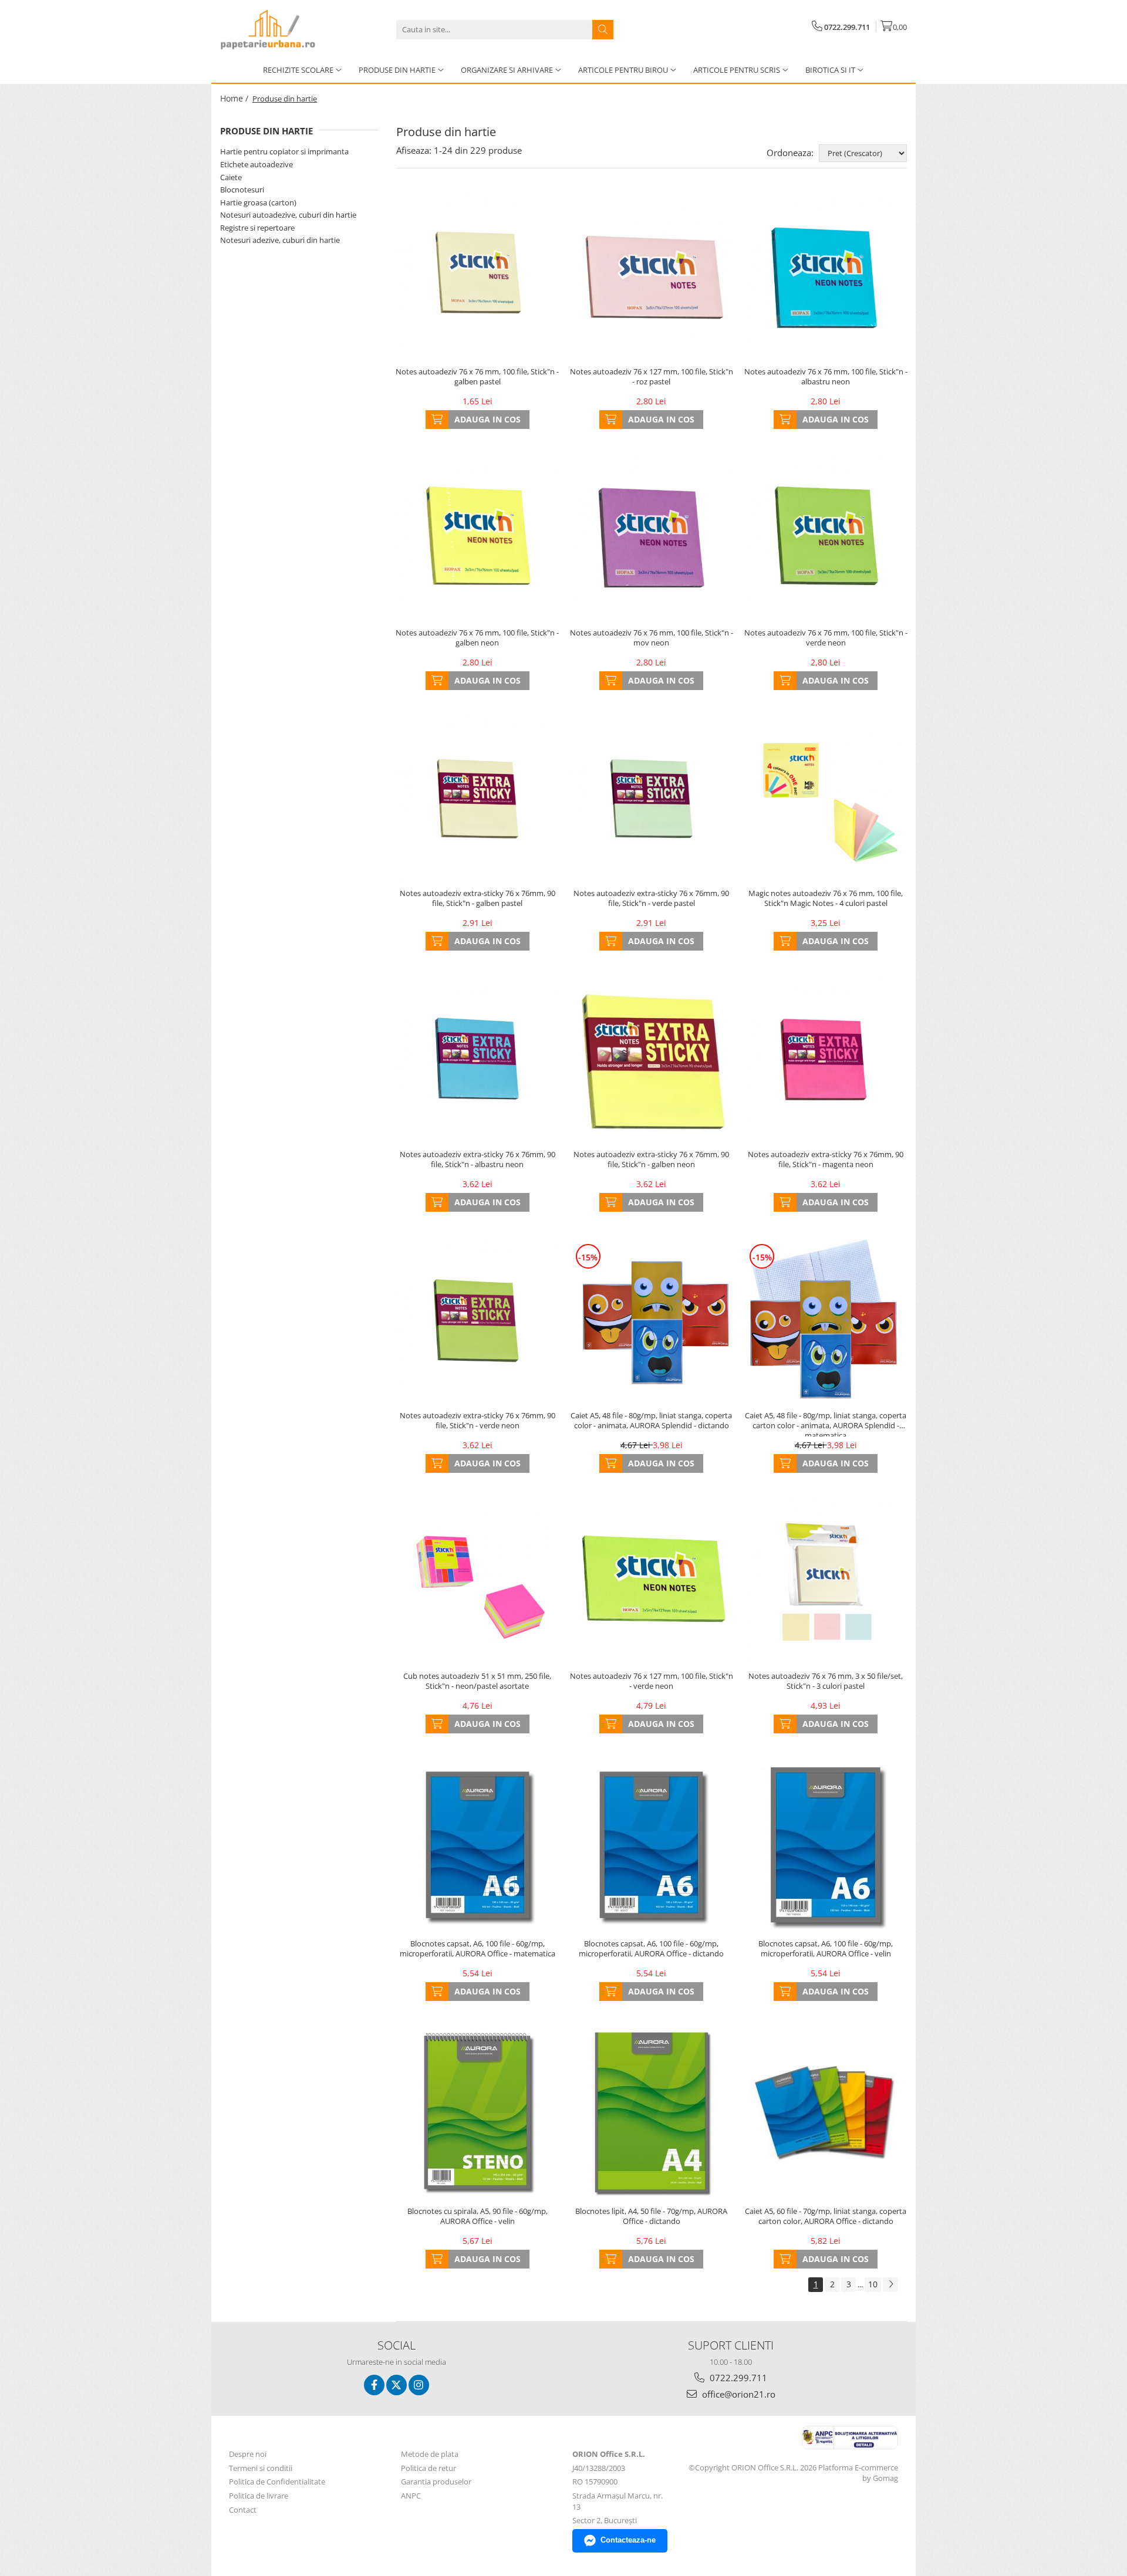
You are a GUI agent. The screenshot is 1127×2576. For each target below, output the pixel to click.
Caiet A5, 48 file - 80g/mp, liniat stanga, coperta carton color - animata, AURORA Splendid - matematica (826, 1424)
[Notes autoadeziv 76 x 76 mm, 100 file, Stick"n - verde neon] (826, 537)
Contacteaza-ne (628, 2540)
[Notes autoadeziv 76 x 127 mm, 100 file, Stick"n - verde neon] (652, 1581)
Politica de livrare (259, 2496)
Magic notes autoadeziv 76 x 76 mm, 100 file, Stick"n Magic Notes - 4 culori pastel (826, 898)
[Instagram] (419, 2385)
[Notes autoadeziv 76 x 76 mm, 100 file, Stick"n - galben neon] (478, 537)
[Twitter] (397, 2385)
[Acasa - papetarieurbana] (279, 29)
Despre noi (248, 2454)
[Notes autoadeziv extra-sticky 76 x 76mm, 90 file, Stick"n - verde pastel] (652, 798)
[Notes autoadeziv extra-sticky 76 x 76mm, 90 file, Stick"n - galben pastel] (478, 798)
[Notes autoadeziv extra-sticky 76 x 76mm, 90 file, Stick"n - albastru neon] (478, 1059)
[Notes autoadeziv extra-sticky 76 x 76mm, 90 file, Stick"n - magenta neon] (826, 1059)
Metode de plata (430, 2454)
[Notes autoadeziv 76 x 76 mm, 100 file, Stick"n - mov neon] (652, 537)
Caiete (231, 177)
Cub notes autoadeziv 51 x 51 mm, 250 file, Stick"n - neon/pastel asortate (477, 1681)
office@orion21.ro (738, 2394)
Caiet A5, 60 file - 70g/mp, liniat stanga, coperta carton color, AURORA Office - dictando (826, 2216)
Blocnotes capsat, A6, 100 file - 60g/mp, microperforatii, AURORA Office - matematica (478, 1949)
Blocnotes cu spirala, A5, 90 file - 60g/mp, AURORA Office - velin (478, 2216)
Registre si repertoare (257, 228)
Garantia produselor (436, 2482)
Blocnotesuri (242, 190)
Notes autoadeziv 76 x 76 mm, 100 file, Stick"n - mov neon (652, 638)
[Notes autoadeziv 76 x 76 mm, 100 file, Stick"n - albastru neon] (826, 277)
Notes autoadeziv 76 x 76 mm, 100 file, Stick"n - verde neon (826, 638)
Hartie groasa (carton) (258, 202)
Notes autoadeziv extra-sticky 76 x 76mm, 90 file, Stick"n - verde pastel (651, 898)
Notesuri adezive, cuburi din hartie (280, 240)
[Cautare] (603, 30)
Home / (235, 98)
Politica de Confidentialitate (277, 2482)
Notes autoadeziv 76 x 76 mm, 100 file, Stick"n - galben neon (477, 638)
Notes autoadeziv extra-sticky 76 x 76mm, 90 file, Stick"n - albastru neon (478, 1159)
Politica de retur (428, 2468)
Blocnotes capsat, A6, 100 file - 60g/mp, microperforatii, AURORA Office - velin (826, 1949)
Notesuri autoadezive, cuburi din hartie (288, 215)
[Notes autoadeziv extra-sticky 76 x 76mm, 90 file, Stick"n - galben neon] (652, 1059)
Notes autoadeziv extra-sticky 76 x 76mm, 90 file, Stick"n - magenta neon (826, 1159)
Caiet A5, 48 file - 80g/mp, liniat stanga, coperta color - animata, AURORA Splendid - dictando (651, 1421)
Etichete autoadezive (257, 164)
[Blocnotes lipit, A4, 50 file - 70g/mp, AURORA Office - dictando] (652, 2112)
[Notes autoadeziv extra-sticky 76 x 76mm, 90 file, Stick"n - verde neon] (478, 1320)
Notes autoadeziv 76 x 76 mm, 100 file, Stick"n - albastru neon (826, 377)
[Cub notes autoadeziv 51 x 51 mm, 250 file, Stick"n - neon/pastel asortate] (478, 1581)
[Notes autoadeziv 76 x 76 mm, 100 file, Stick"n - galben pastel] (478, 277)
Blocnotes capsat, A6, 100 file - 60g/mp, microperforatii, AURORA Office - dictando (651, 1949)
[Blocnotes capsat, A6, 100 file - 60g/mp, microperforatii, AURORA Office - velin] (826, 1845)
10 (873, 2284)
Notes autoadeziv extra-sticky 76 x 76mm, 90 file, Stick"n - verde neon (478, 1421)
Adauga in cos (487, 419)
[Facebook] (374, 2385)
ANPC (411, 2496)
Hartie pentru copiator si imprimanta (284, 151)
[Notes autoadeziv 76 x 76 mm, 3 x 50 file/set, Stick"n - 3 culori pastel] (826, 1581)
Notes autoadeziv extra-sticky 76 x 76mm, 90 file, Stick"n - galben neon (651, 1159)
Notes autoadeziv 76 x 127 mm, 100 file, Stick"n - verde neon (652, 1681)
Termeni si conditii (261, 2468)
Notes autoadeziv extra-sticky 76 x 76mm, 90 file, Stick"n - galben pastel (478, 898)
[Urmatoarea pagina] (890, 2285)
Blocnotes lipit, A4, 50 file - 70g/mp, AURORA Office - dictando (651, 2216)
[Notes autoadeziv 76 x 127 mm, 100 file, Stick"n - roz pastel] (652, 277)
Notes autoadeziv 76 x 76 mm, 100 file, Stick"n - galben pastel (477, 377)
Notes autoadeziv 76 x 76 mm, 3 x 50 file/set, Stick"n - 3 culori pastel (826, 1681)
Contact (243, 2510)
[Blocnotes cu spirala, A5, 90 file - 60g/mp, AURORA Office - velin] (478, 2112)
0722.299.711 (737, 2378)
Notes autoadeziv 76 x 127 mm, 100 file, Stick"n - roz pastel (652, 377)
